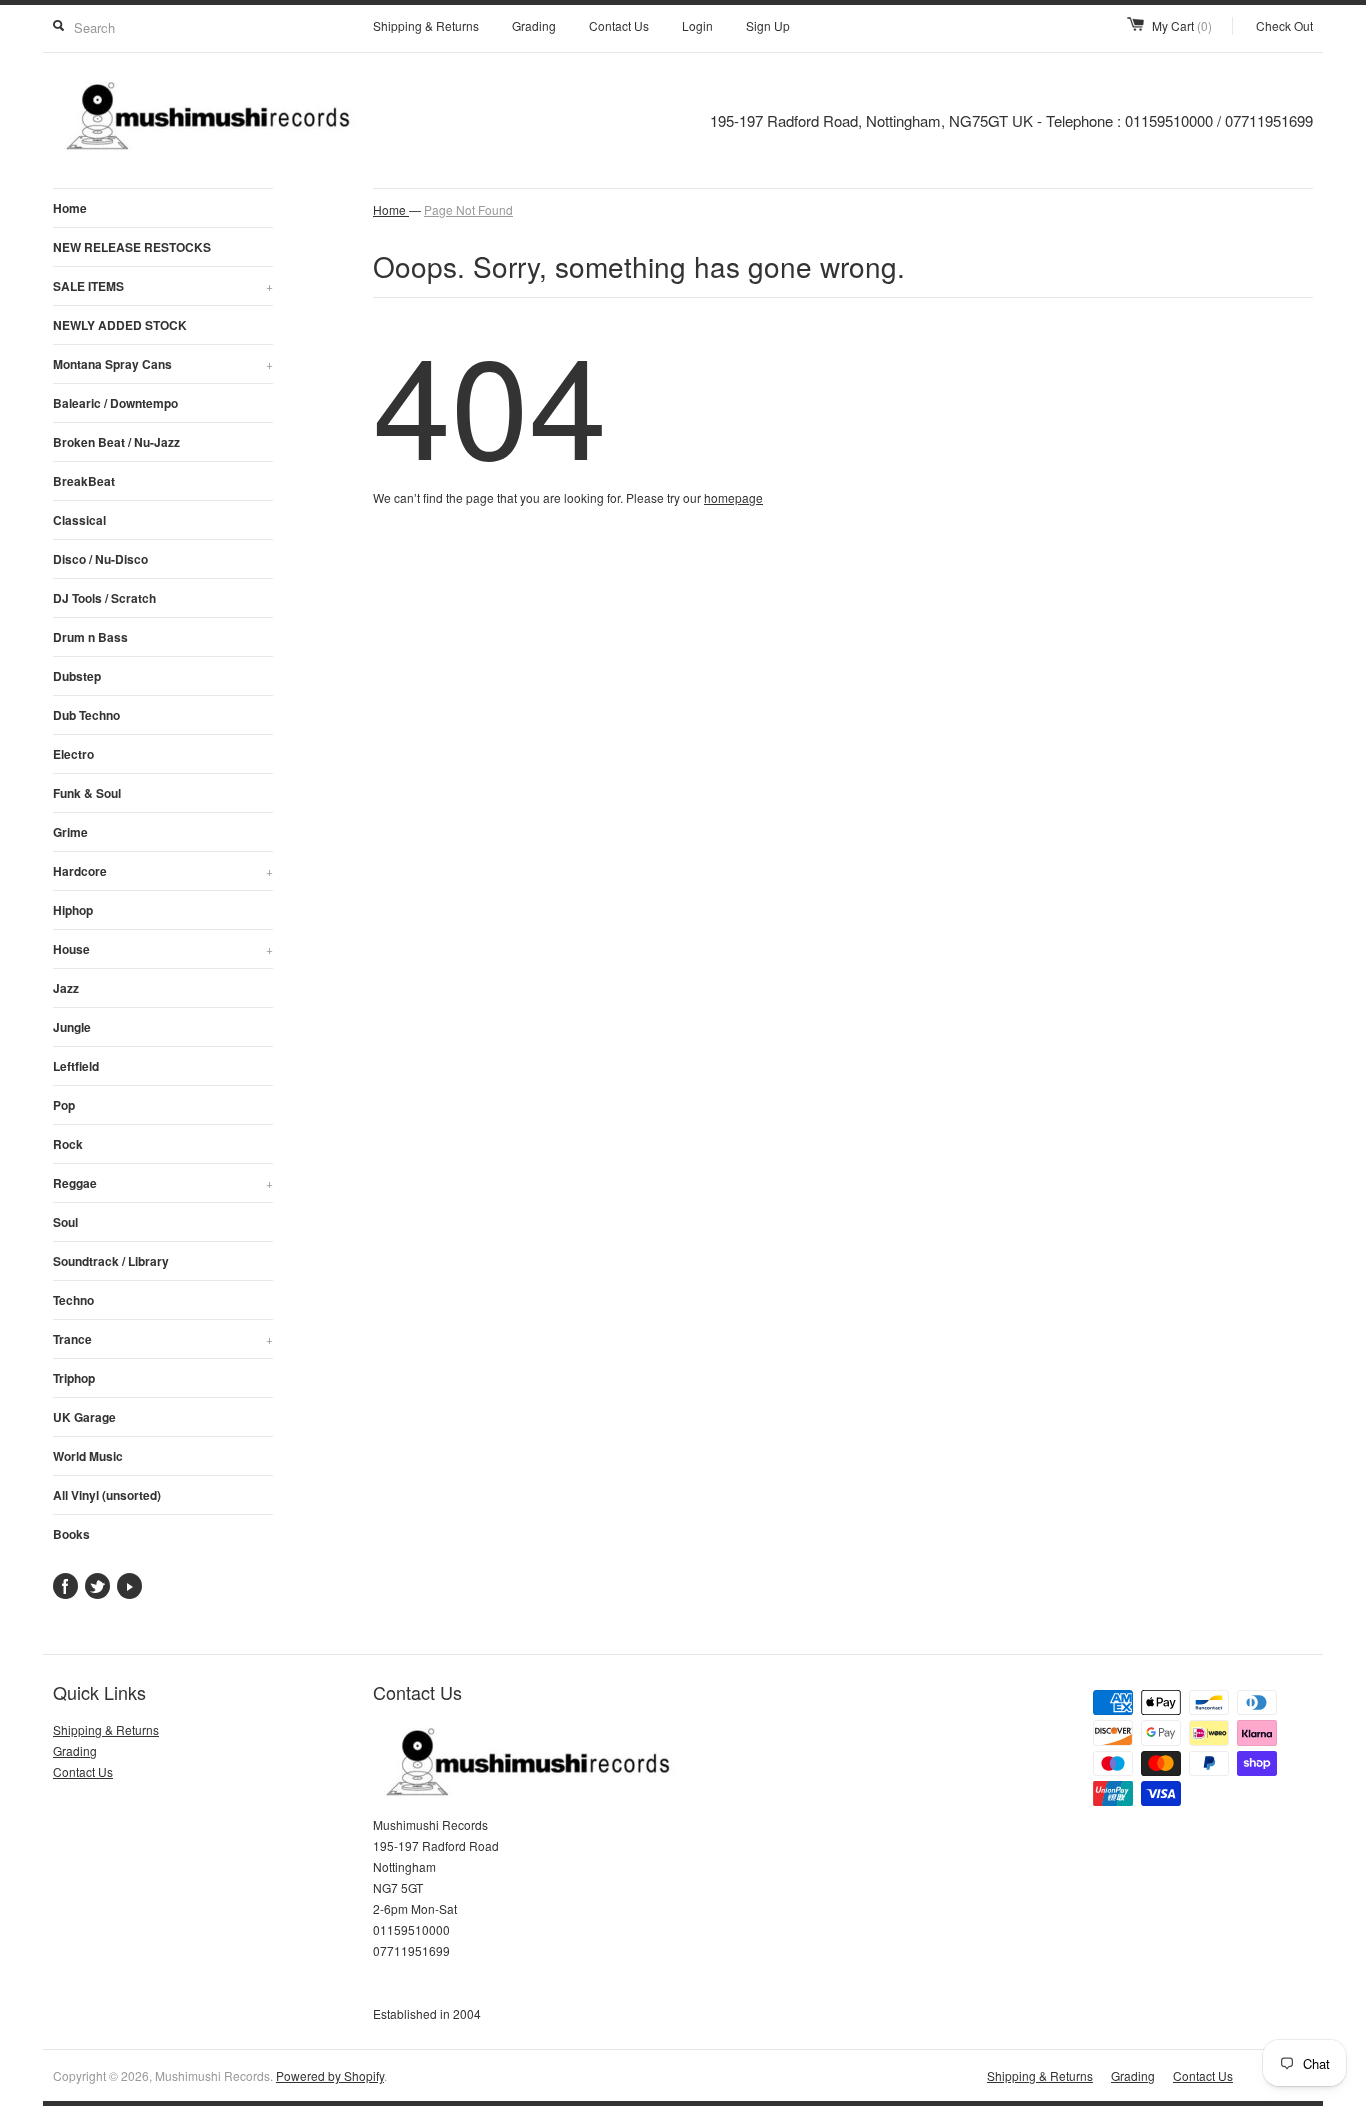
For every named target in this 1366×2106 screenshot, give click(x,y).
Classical (79, 520)
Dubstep (77, 676)
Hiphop (73, 910)
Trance (163, 1339)
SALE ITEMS (163, 286)
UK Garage (84, 1417)
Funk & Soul (87, 793)
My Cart (1182, 25)
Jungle (72, 1027)
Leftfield (76, 1066)
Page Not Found (468, 209)
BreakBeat (84, 481)
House (163, 949)
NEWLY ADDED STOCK (120, 325)
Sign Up (768, 25)
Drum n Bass (90, 637)
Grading (534, 25)
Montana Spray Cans (163, 364)
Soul (65, 1222)
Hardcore (163, 871)
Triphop (74, 1378)
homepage (733, 497)
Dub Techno (86, 715)
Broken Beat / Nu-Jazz (116, 442)
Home (70, 208)
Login (697, 25)
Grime (70, 832)
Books (71, 1534)
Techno (73, 1300)
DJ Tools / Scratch (104, 598)
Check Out (1284, 25)
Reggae (163, 1183)
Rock (68, 1144)
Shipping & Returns (426, 25)
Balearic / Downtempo (115, 403)
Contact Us (619, 25)
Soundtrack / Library (111, 1261)
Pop (64, 1105)
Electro (73, 754)
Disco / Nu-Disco (100, 559)
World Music (88, 1456)
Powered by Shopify (330, 2075)
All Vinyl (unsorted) (107, 1495)
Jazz (66, 988)
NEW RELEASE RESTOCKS (132, 247)
